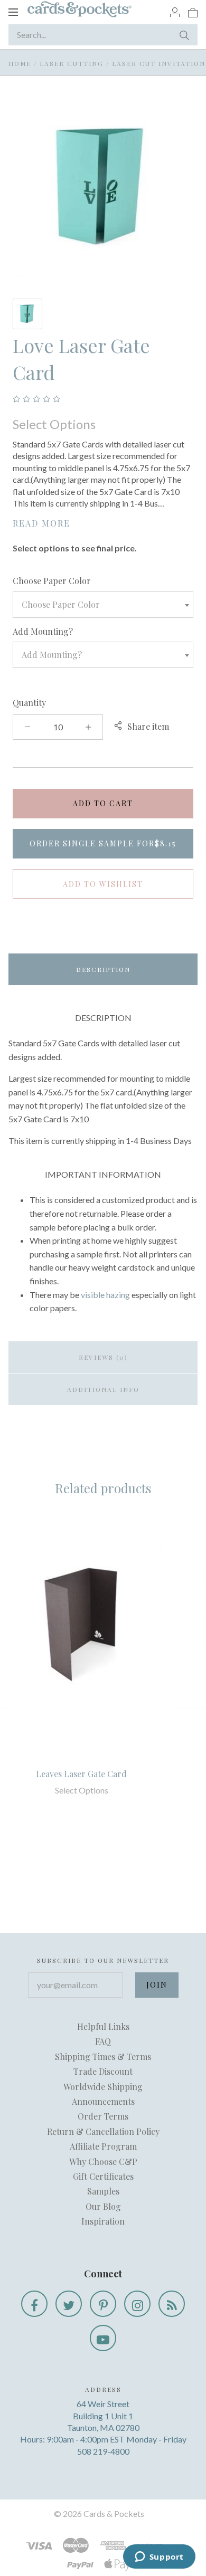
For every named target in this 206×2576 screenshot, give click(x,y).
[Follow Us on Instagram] (137, 2304)
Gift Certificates (103, 2176)
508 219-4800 (103, 2451)
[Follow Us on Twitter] (69, 2304)
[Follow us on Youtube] (103, 2338)
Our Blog (103, 2206)
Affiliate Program (103, 2146)
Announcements (103, 2101)
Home (20, 63)
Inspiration (103, 2221)
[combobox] (103, 605)
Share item (148, 726)
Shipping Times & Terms (103, 2057)
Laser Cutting (72, 63)
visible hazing (105, 1295)
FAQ (103, 2041)
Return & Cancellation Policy (103, 2131)
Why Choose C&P (103, 2162)
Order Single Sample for (103, 843)
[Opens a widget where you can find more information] (159, 2558)
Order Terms (103, 2116)
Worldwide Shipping (103, 2087)
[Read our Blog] (172, 2304)
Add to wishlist (103, 884)
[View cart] (193, 12)
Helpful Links (103, 2026)
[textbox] (103, 605)
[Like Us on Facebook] (34, 2304)
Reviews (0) (103, 1357)
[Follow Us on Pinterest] (103, 2304)
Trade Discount (103, 2071)
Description (103, 969)
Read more (41, 523)
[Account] (175, 12)
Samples (103, 2191)
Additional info (103, 1389)
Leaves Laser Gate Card (81, 1774)
